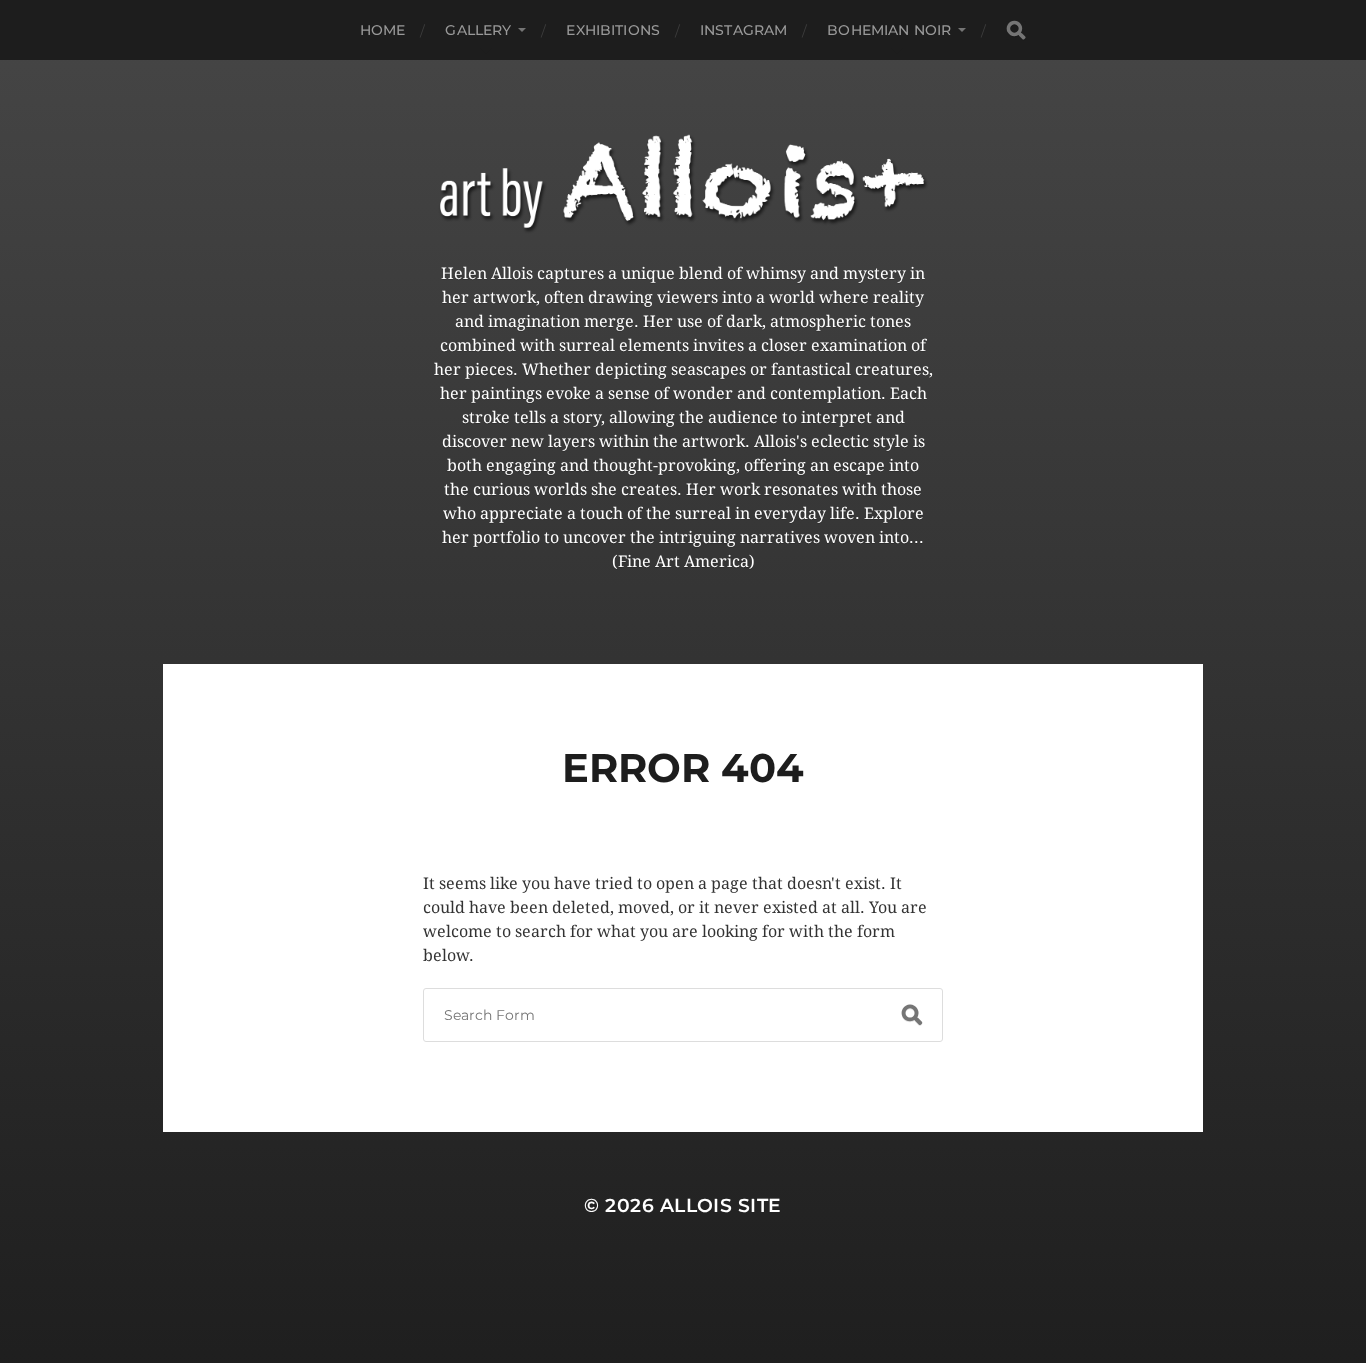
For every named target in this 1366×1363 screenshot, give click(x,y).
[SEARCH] (1016, 30)
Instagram (743, 30)
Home (383, 30)
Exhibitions (613, 30)
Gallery (478, 30)
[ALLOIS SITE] (683, 183)
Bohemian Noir (889, 30)
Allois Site (721, 1205)
